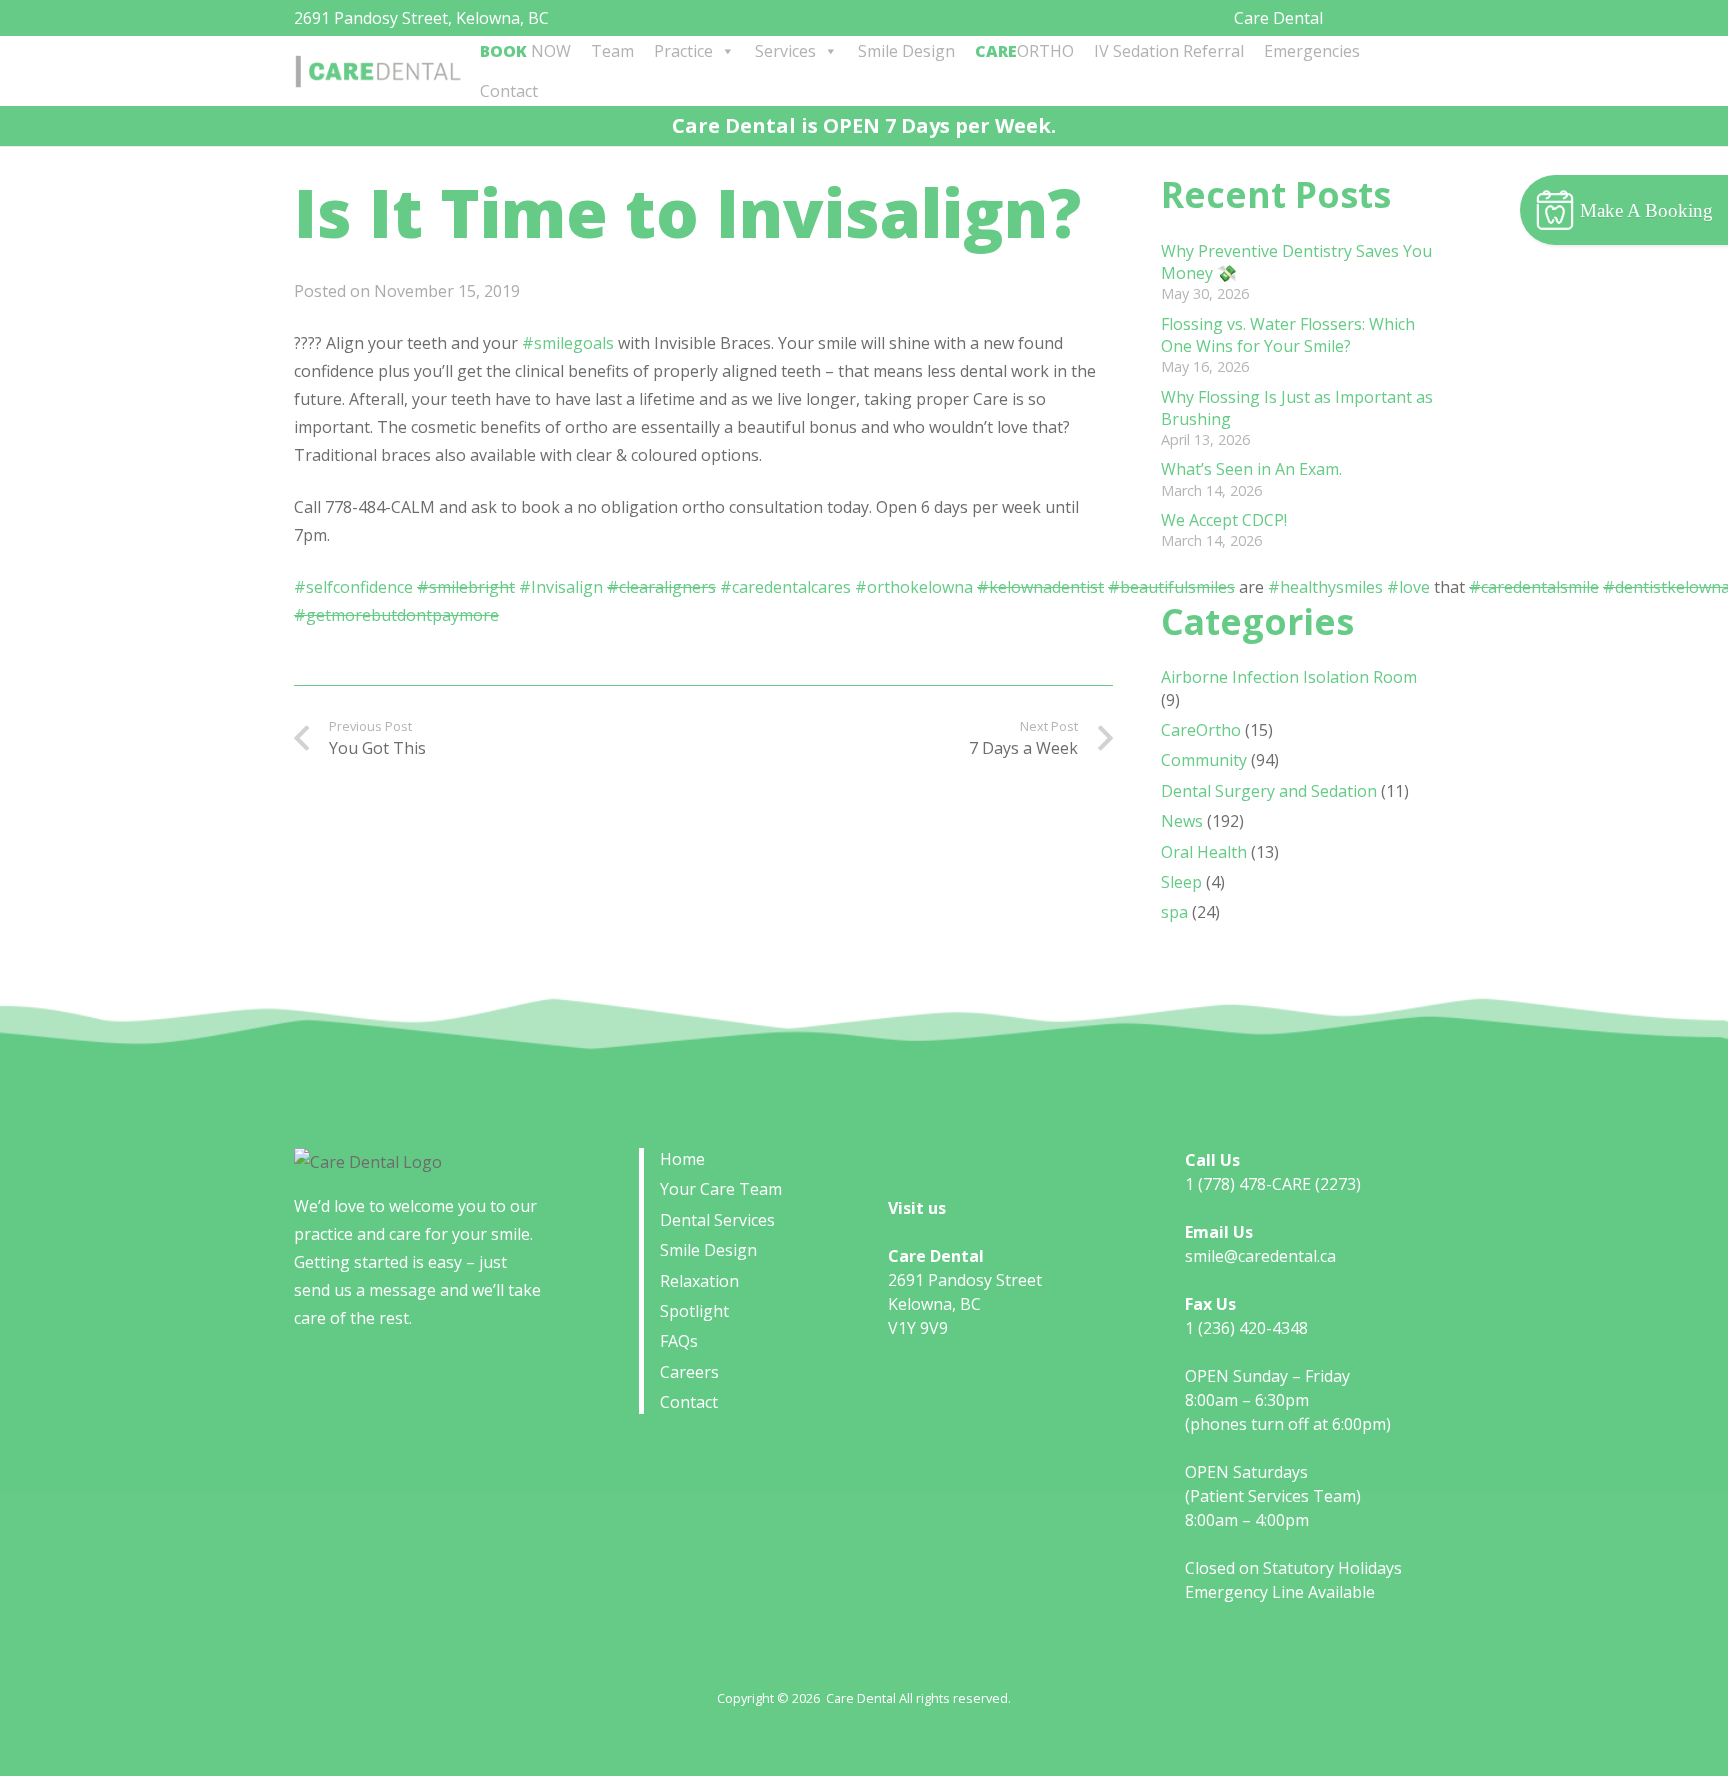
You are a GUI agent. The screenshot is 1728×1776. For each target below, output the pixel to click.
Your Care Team (721, 1189)
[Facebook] (1401, 16)
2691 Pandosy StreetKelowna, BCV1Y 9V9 (965, 1304)
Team (612, 51)
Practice (683, 51)
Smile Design (906, 51)
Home (682, 1159)
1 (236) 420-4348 (1246, 1328)
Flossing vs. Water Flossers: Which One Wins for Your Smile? (1288, 335)
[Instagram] (1427, 17)
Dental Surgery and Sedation (1269, 791)
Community (1204, 760)
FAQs (679, 1341)
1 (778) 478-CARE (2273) (1273, 1184)
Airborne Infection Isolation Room (1289, 677)
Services (785, 51)
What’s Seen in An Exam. (1251, 469)
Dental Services (717, 1220)
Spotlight (694, 1311)
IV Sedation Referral (1169, 51)
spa (1174, 912)
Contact (509, 91)
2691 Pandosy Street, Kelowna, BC (421, 18)
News (1182, 821)
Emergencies (1312, 51)
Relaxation (699, 1281)
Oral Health (1204, 852)
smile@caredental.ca (1260, 1256)
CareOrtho (1201, 730)
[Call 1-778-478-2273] (1352, 16)
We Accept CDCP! (1224, 520)
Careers (689, 1372)
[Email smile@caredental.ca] (1376, 16)
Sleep (1181, 882)
